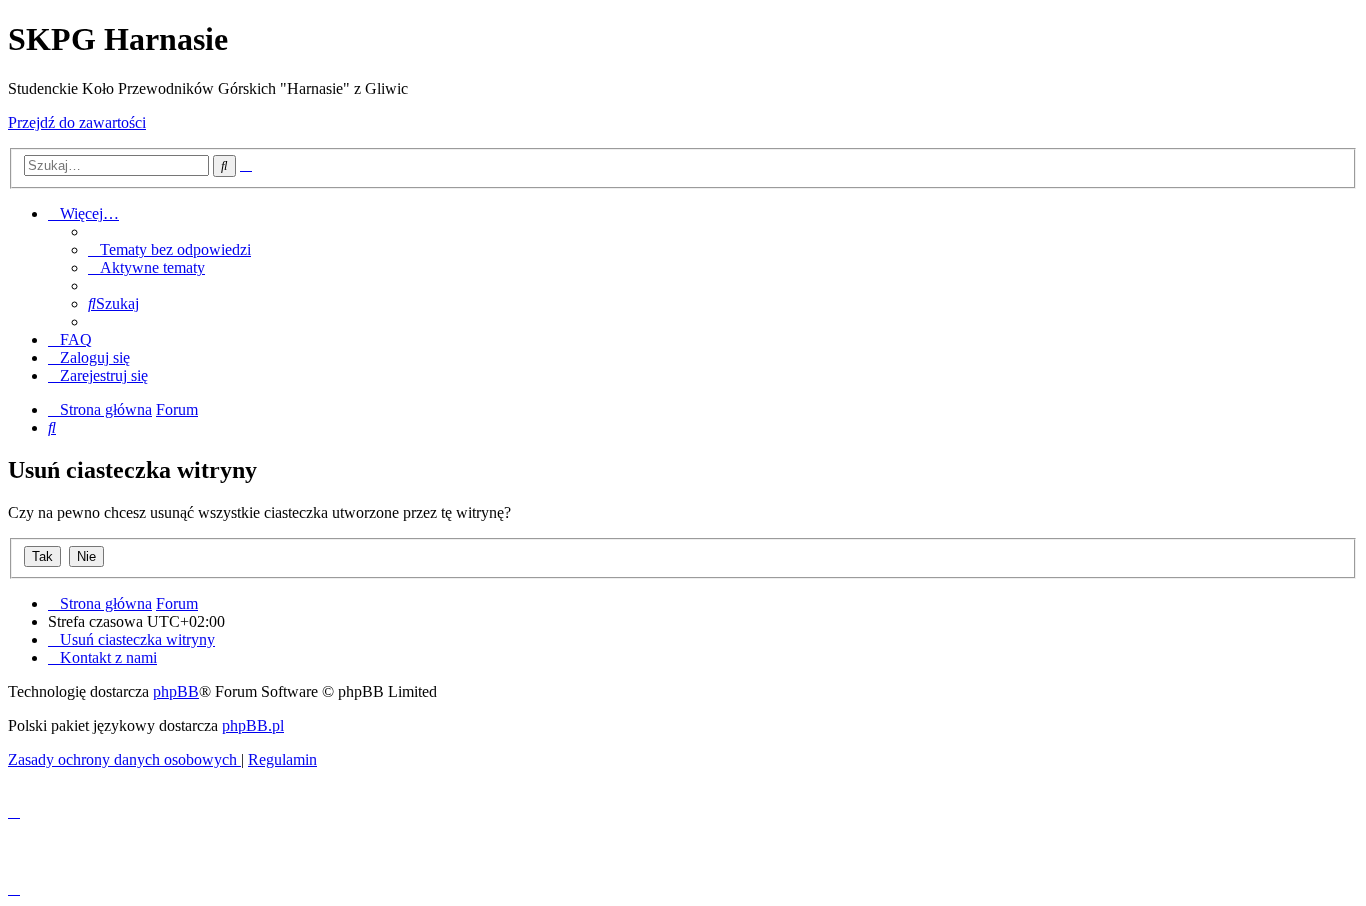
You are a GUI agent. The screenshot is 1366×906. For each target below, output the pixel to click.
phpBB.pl (253, 725)
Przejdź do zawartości (77, 122)
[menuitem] (169, 249)
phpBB (176, 691)
